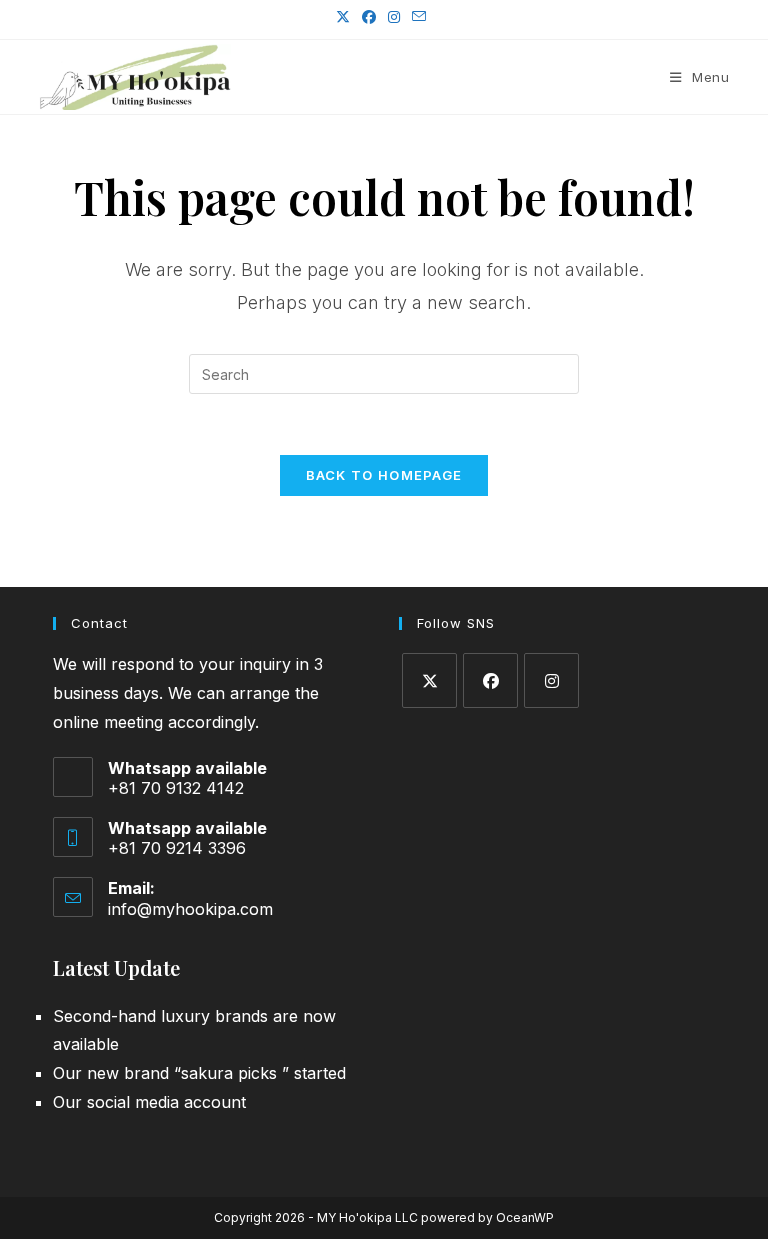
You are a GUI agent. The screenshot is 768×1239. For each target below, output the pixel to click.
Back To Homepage (384, 475)
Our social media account (149, 1102)
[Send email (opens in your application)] (419, 17)
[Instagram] (551, 680)
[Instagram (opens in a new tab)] (394, 17)
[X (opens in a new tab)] (346, 17)
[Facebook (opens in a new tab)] (369, 17)
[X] (429, 680)
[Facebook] (490, 680)
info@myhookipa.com (190, 909)
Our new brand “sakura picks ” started (199, 1073)
